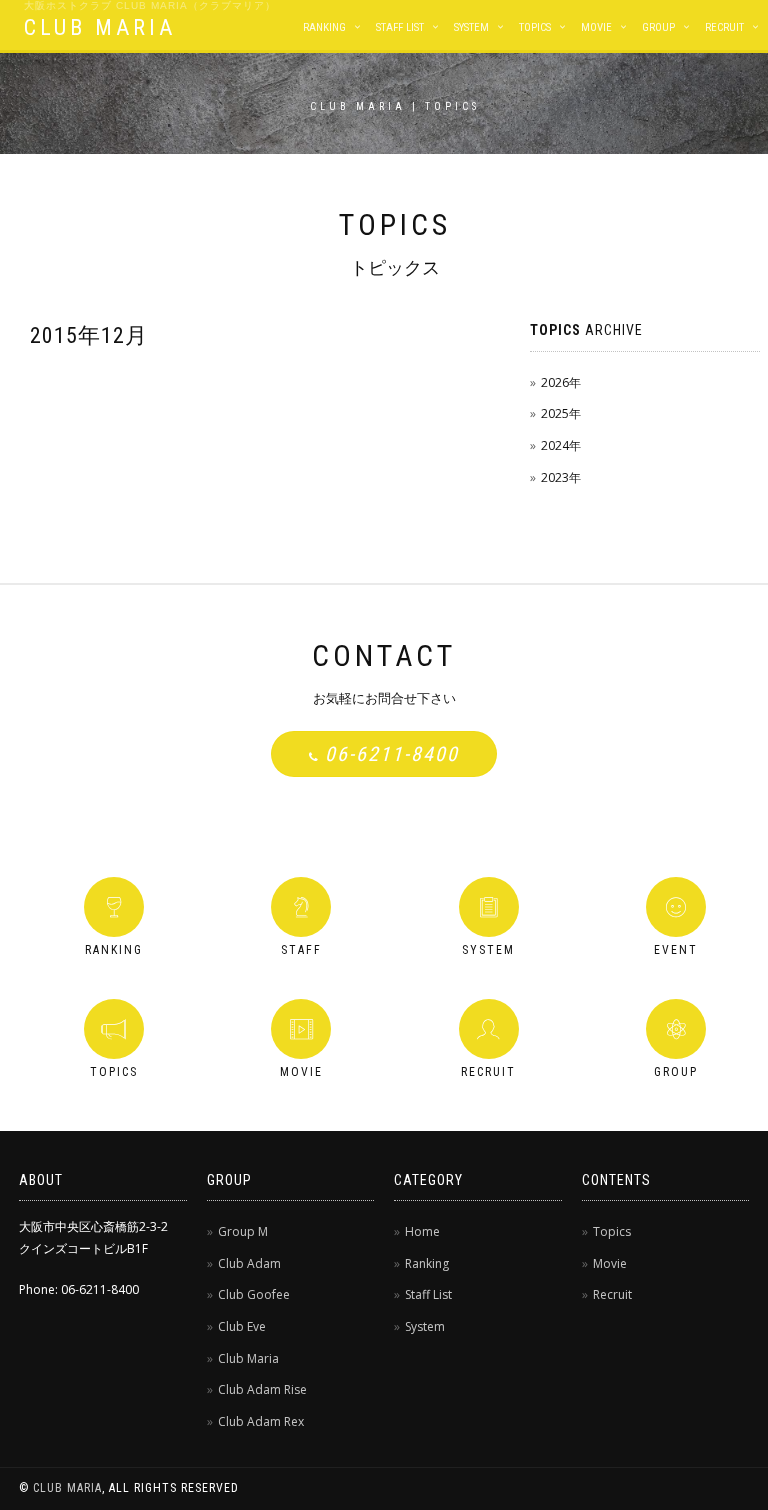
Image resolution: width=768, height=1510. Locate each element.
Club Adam (249, 1263)
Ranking (324, 27)
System (471, 27)
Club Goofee (254, 1294)
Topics (535, 27)
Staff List (400, 27)
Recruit (724, 27)
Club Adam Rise (262, 1389)
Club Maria (248, 1358)
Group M (243, 1231)
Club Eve (242, 1326)
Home (422, 1231)
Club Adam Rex (261, 1421)
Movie (596, 27)
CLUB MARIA (100, 27)
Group (658, 27)
